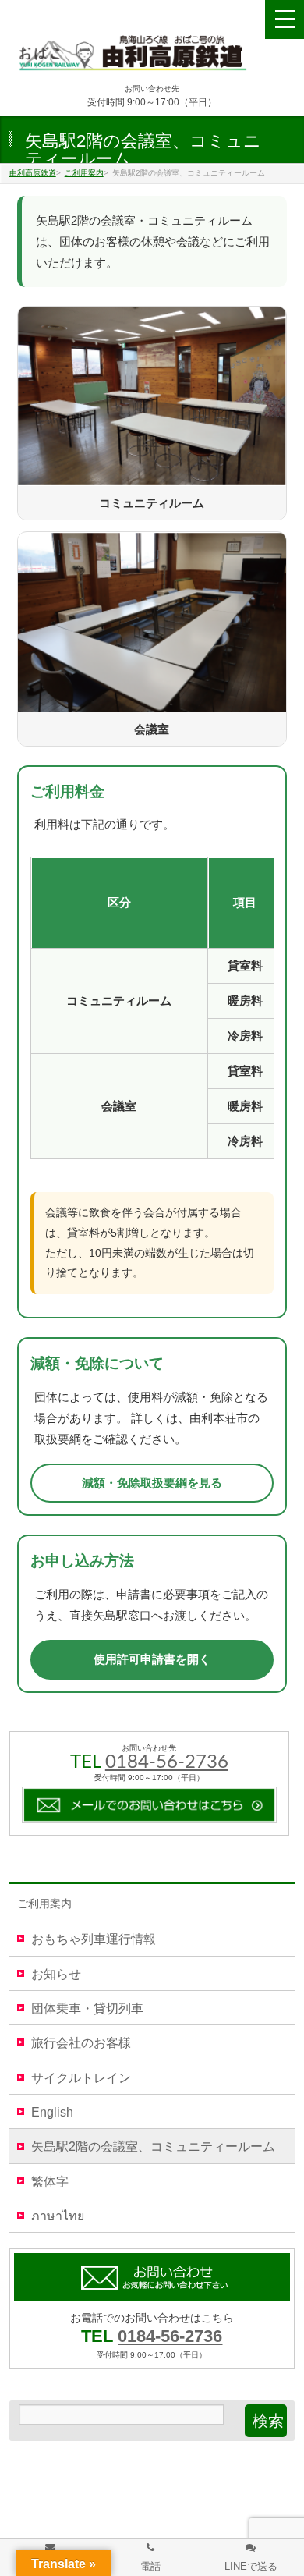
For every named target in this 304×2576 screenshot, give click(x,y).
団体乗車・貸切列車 (87, 2008)
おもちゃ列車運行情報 (94, 1939)
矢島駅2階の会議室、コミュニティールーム (153, 2147)
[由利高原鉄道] (133, 57)
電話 (150, 2566)
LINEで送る (251, 2566)
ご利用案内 (44, 1904)
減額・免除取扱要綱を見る (152, 1483)
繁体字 (50, 2182)
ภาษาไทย (58, 2216)
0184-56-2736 (167, 1762)
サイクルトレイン (81, 2078)
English (52, 2112)
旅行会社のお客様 (81, 2043)
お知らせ (56, 1974)
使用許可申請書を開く (152, 1659)
